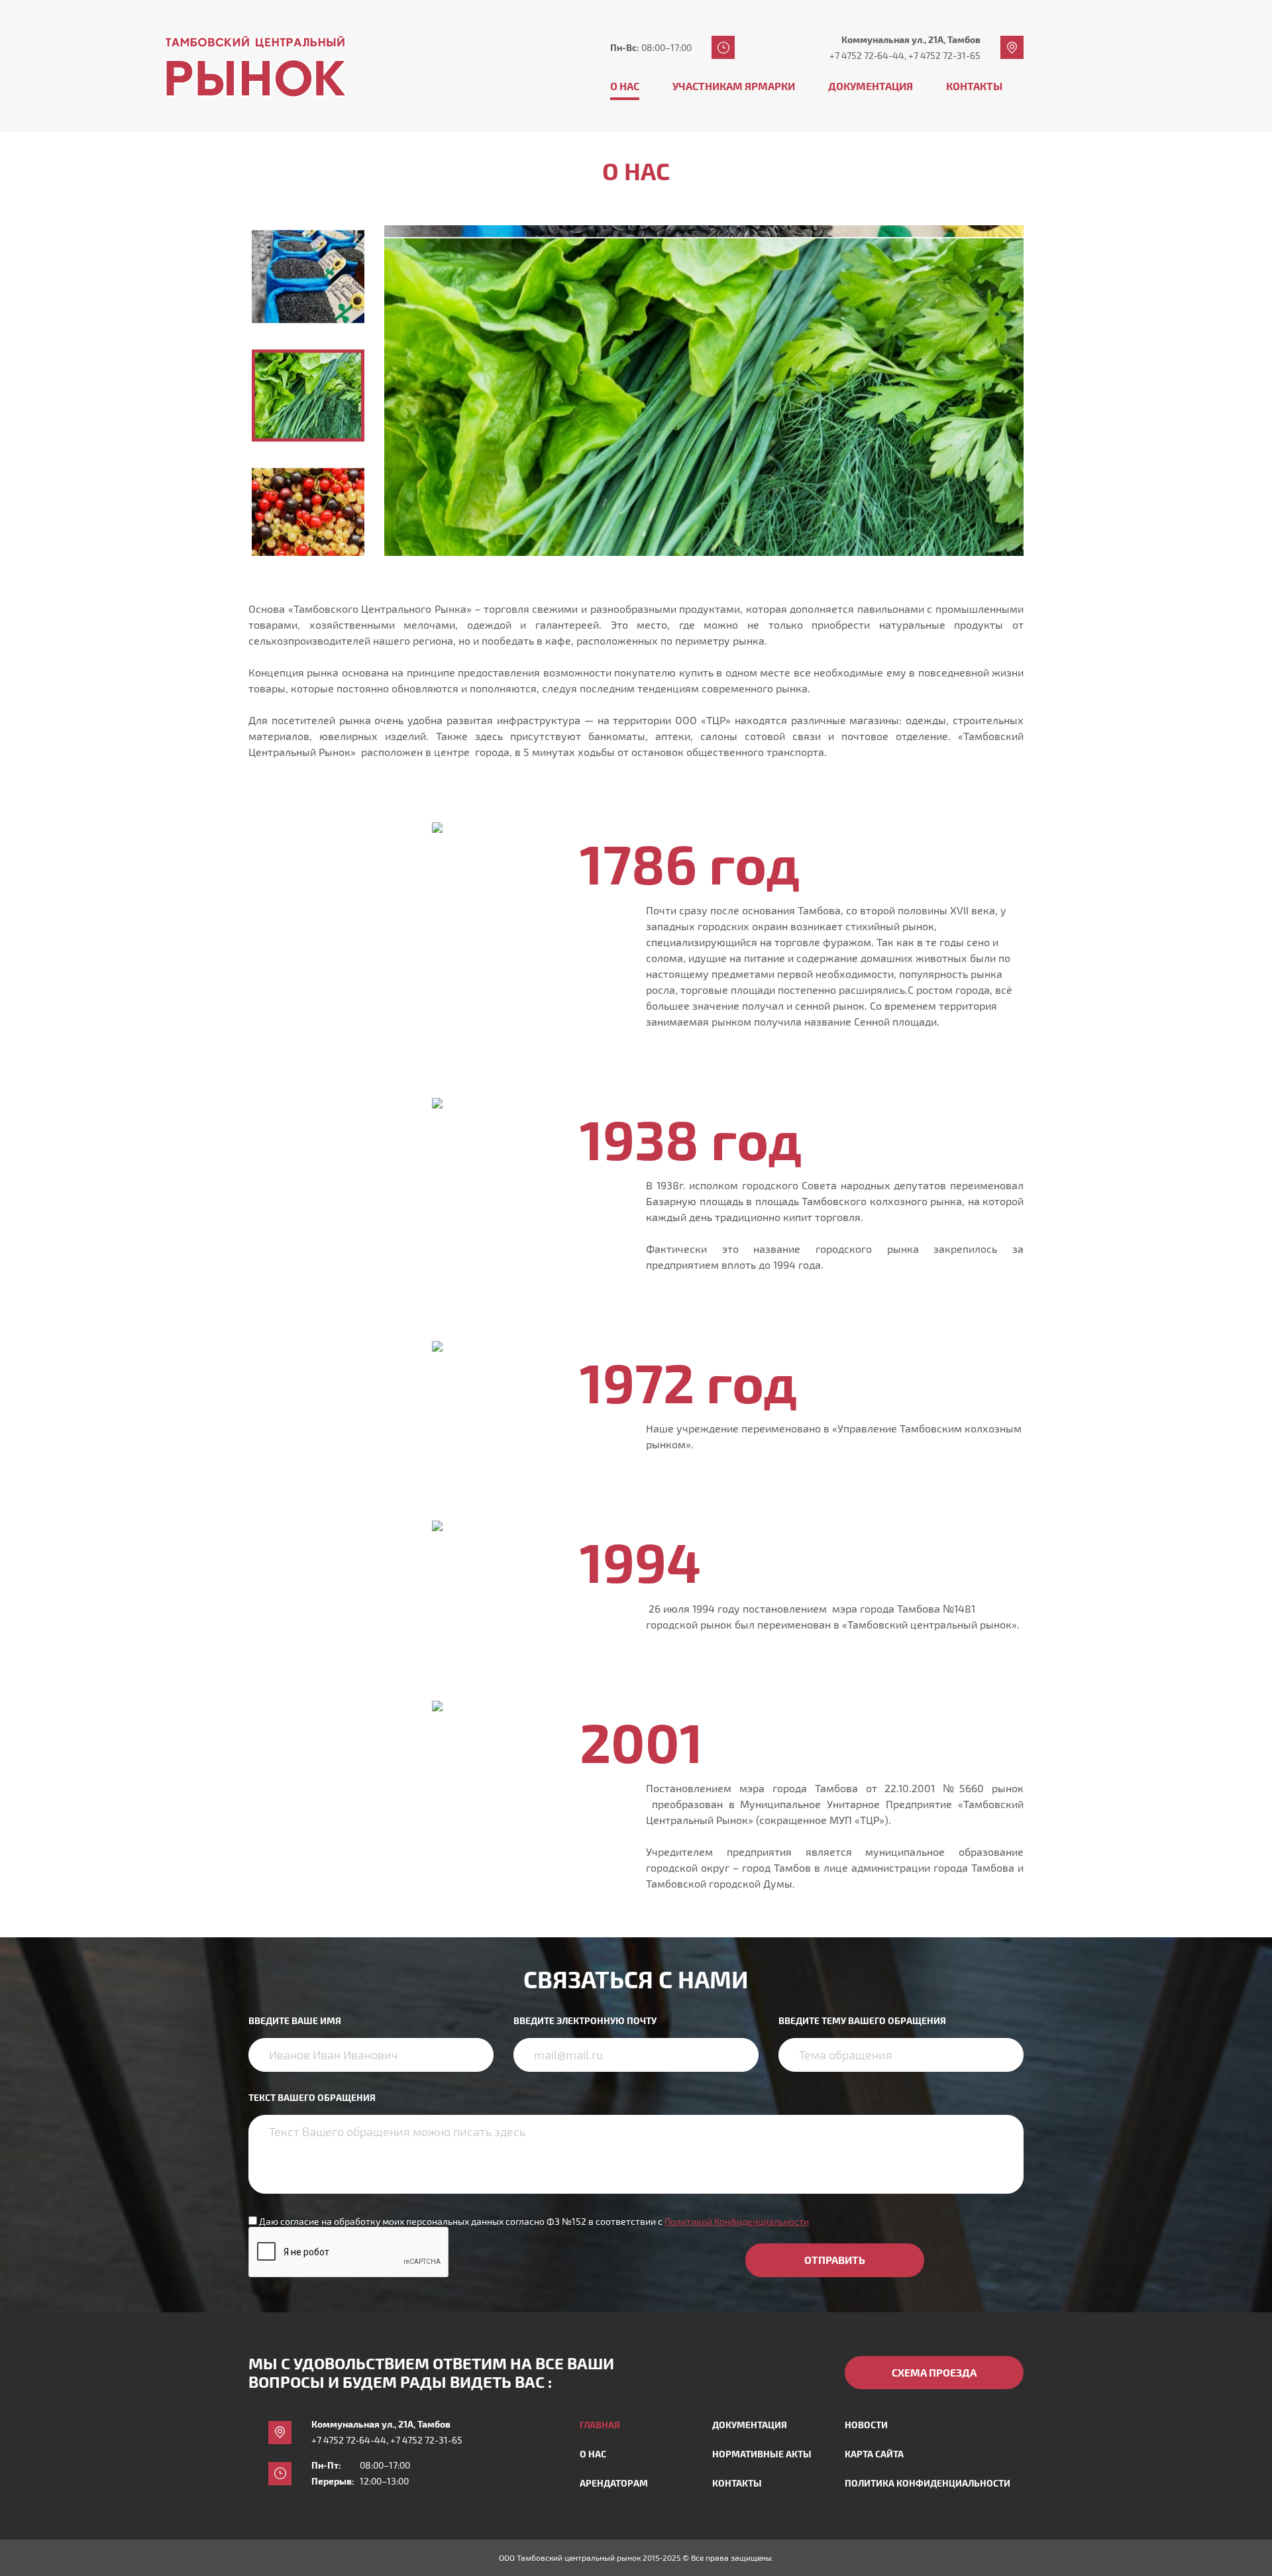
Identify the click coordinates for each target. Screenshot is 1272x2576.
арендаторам (614, 2483)
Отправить (835, 2260)
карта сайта (874, 2454)
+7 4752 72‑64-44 (867, 55)
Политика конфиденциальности (927, 2483)
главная (600, 2425)
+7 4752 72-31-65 (944, 55)
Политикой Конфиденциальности (737, 2221)
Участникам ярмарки (734, 86)
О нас (625, 86)
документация (750, 2425)
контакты (737, 2483)
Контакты (974, 86)
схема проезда (934, 2372)
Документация (871, 86)
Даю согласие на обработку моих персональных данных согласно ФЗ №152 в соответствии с (534, 2221)
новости (866, 2425)
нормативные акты (762, 2454)
